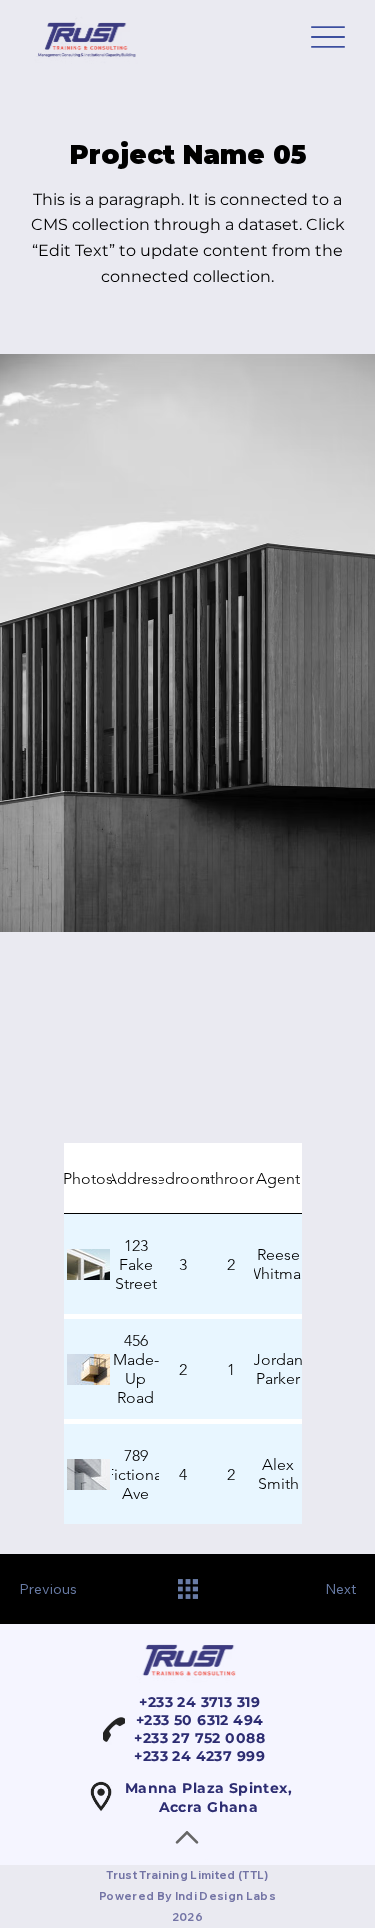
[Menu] (327, 37)
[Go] (187, 1839)
